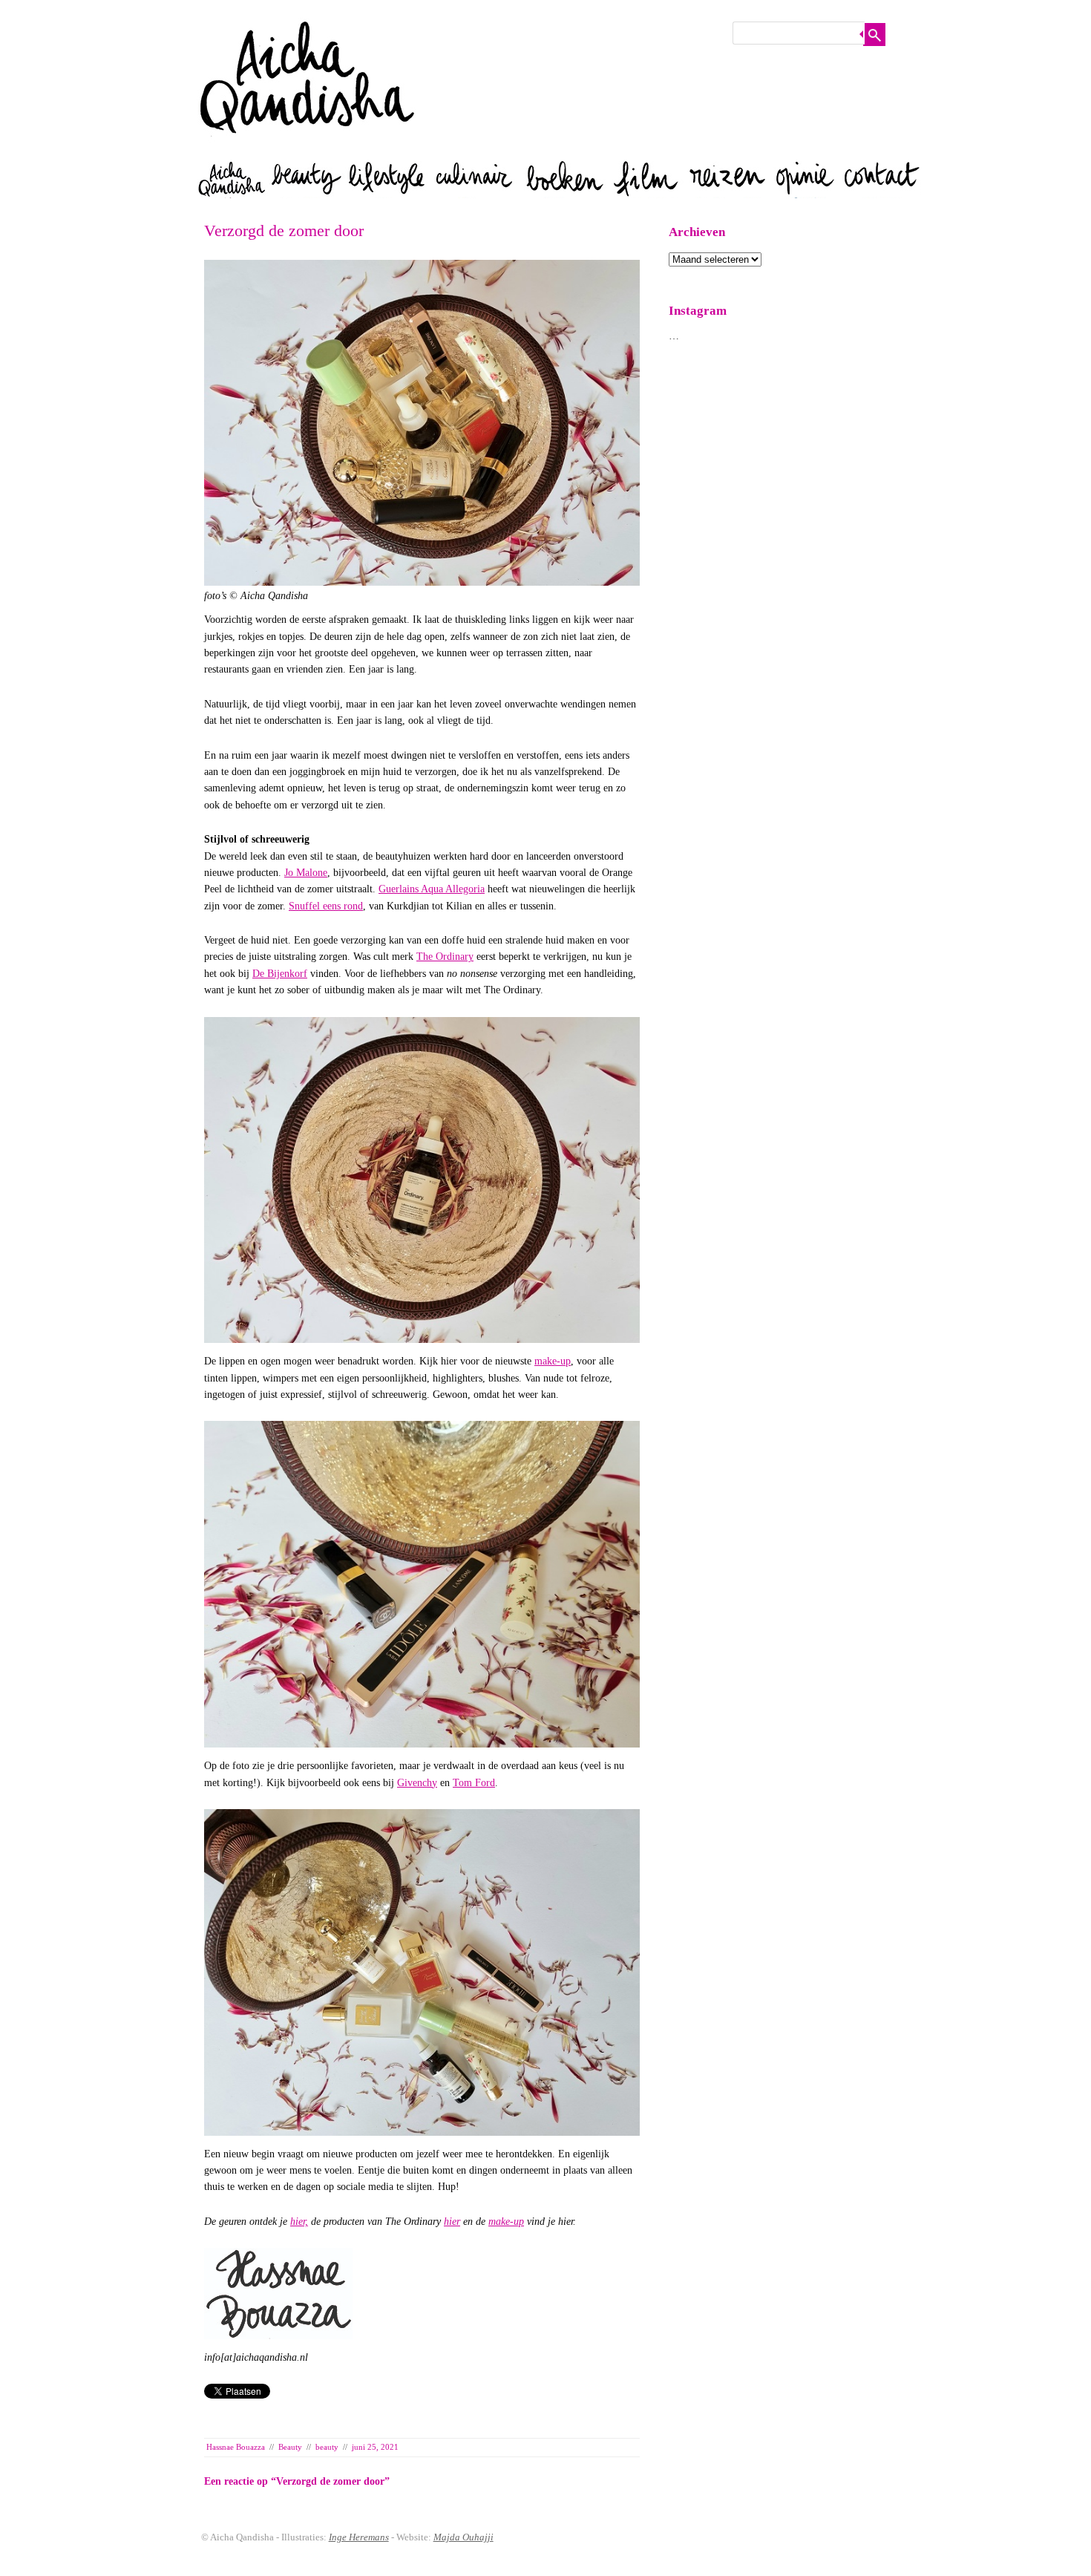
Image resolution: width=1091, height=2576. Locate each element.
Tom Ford (474, 1783)
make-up (553, 1361)
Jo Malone (306, 873)
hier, (299, 2222)
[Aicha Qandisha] (308, 148)
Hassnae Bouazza (236, 2447)
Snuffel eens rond (326, 906)
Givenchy (417, 1783)
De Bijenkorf (280, 974)
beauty (327, 2447)
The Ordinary (445, 957)
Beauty (290, 2447)
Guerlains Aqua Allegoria (432, 889)
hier (452, 2222)
